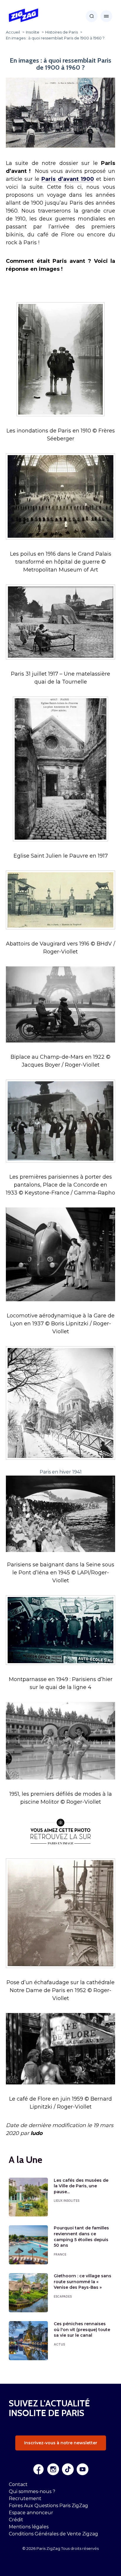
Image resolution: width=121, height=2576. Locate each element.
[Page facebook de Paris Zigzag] (38, 2469)
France (60, 2254)
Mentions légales (29, 2527)
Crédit (16, 2520)
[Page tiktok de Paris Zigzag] (68, 2469)
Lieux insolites (67, 2201)
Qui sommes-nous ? (32, 2491)
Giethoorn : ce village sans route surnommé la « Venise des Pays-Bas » (83, 2282)
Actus (59, 2344)
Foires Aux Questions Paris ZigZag (48, 2506)
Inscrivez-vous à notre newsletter (61, 2443)
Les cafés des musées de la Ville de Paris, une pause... (81, 2186)
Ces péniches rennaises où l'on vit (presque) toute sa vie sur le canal (82, 2329)
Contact (18, 2484)
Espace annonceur (31, 2513)
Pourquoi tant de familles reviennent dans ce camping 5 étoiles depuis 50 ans (81, 2237)
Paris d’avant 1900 (68, 179)
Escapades (63, 2296)
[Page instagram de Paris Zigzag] (53, 2469)
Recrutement (25, 2499)
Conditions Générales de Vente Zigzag (53, 2534)
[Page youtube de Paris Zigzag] (83, 2469)
